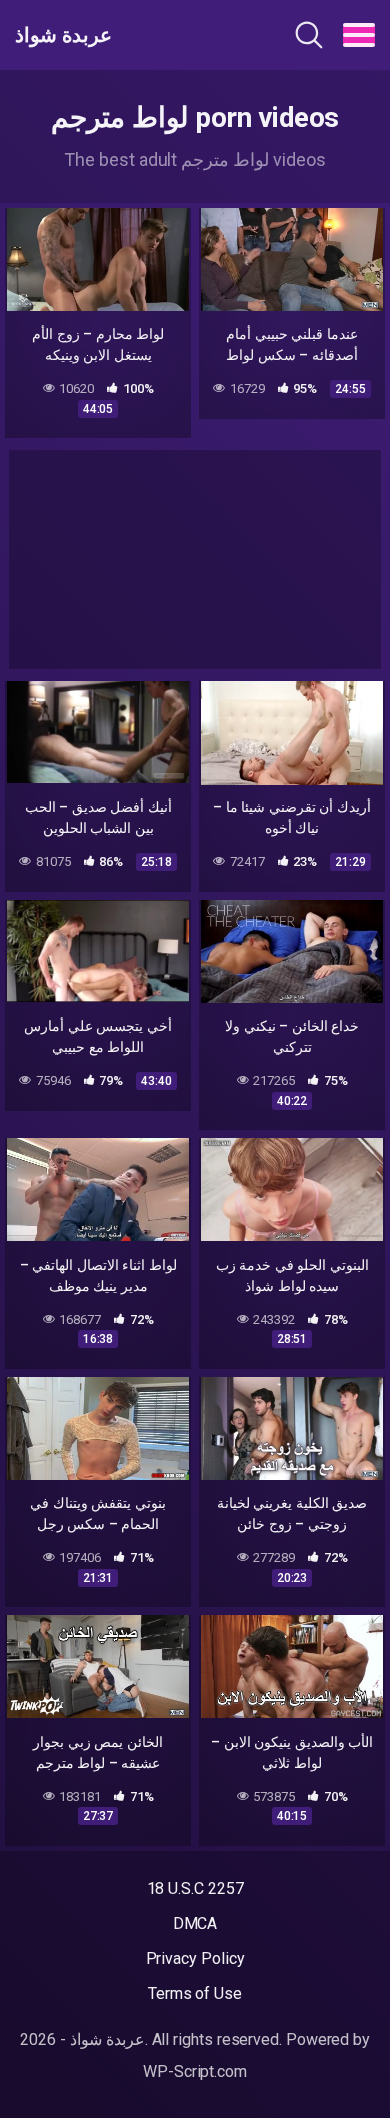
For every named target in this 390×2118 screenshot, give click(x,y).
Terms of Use (195, 1993)
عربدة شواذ (63, 35)
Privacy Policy (195, 1958)
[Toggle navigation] (359, 35)
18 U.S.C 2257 (195, 1888)
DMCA (195, 1923)
